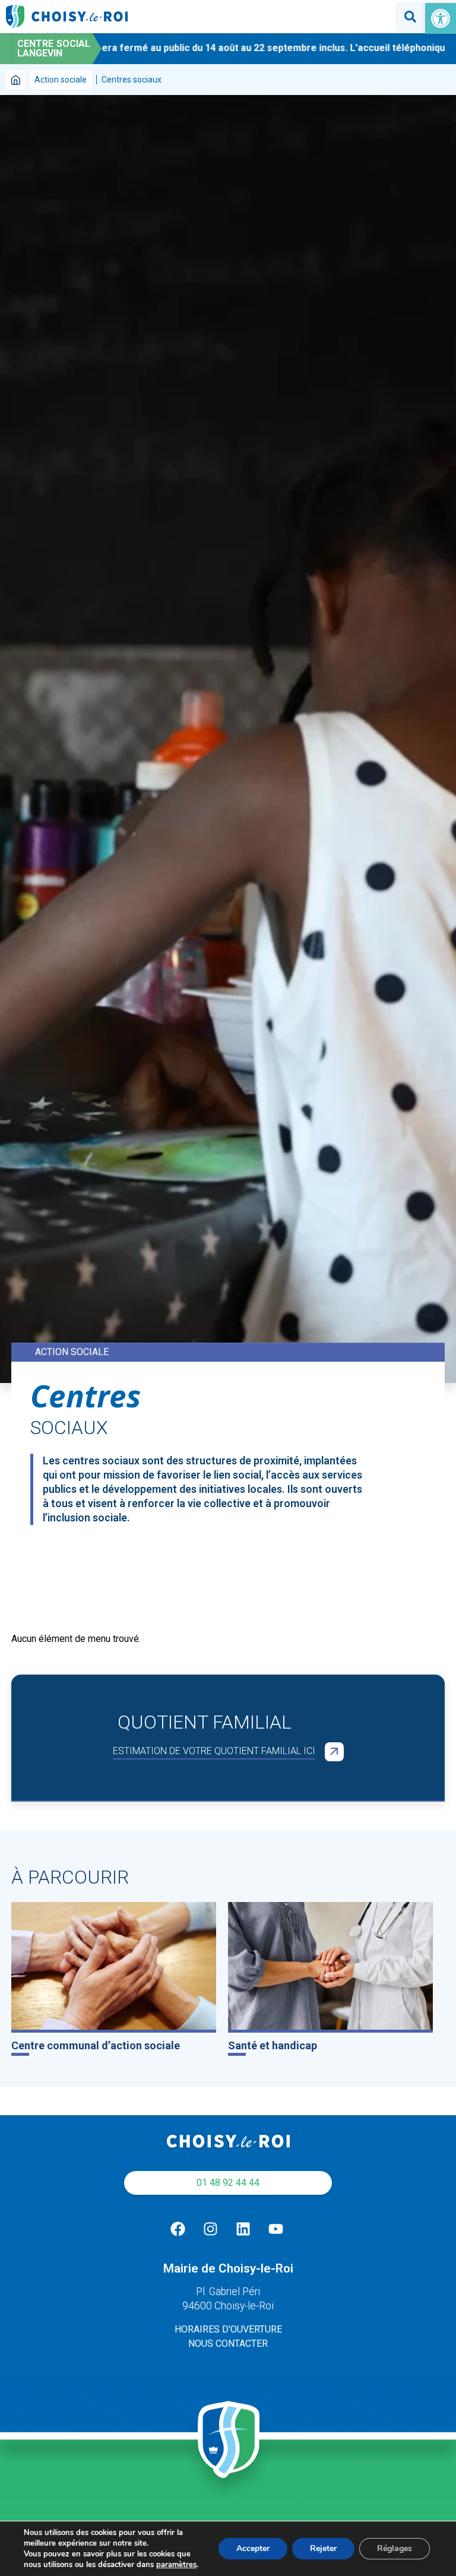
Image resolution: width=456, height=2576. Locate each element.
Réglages (395, 2548)
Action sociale (61, 80)
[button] (441, 18)
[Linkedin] (243, 2229)
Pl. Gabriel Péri (228, 2292)
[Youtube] (275, 2229)
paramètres (176, 2565)
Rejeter (323, 2548)
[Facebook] (178, 2229)
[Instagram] (210, 2229)
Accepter (253, 2548)
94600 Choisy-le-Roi (228, 2306)
